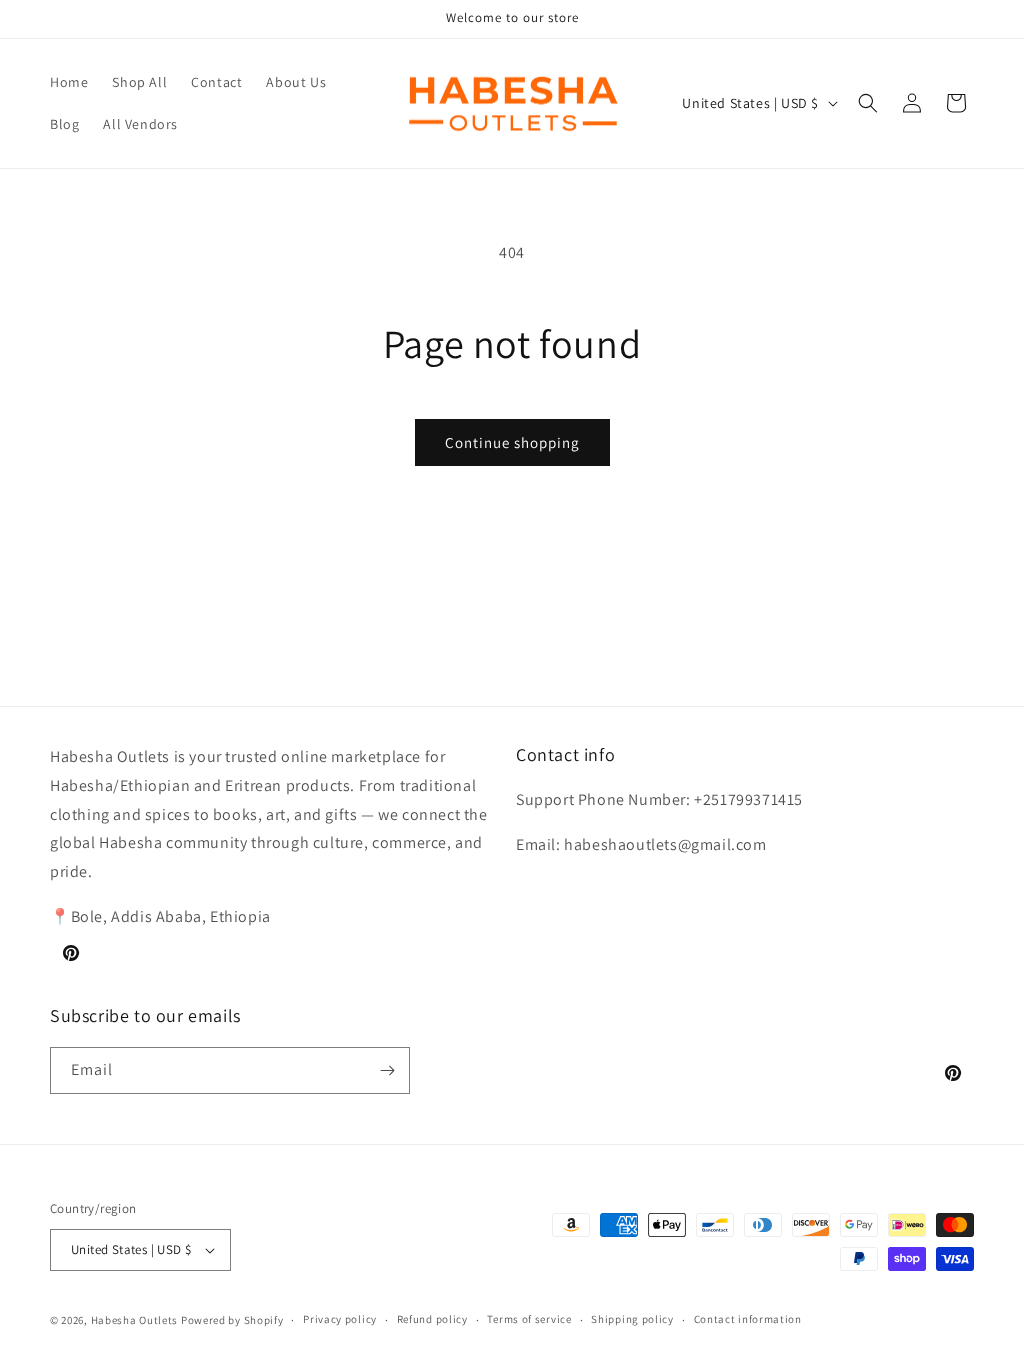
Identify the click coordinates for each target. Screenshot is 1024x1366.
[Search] (868, 103)
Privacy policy (340, 1319)
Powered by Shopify (232, 1320)
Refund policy (432, 1319)
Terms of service (529, 1319)
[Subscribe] (387, 1070)
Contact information (748, 1319)
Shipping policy (632, 1319)
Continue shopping (512, 442)
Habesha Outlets (135, 1320)
